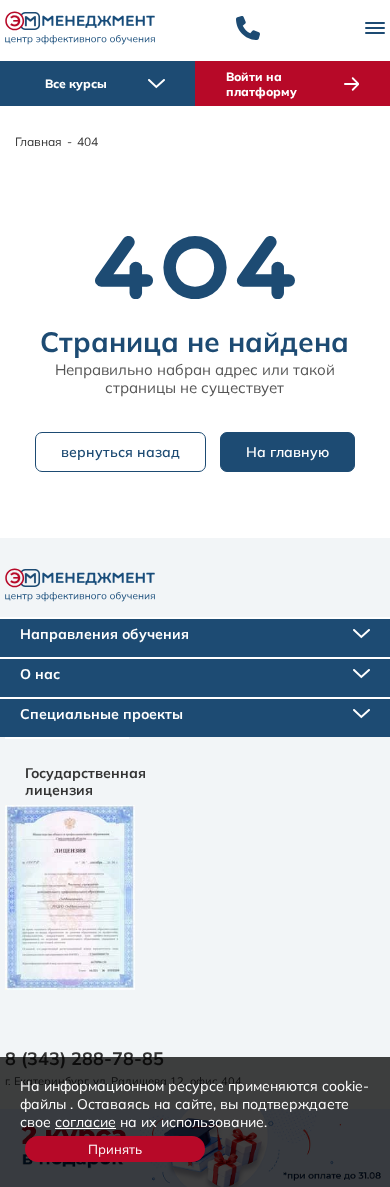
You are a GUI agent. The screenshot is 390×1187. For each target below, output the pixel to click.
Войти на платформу (261, 84)
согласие (85, 1121)
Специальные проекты (101, 714)
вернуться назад (120, 452)
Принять (115, 1149)
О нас (40, 674)
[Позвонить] (248, 28)
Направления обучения (104, 634)
